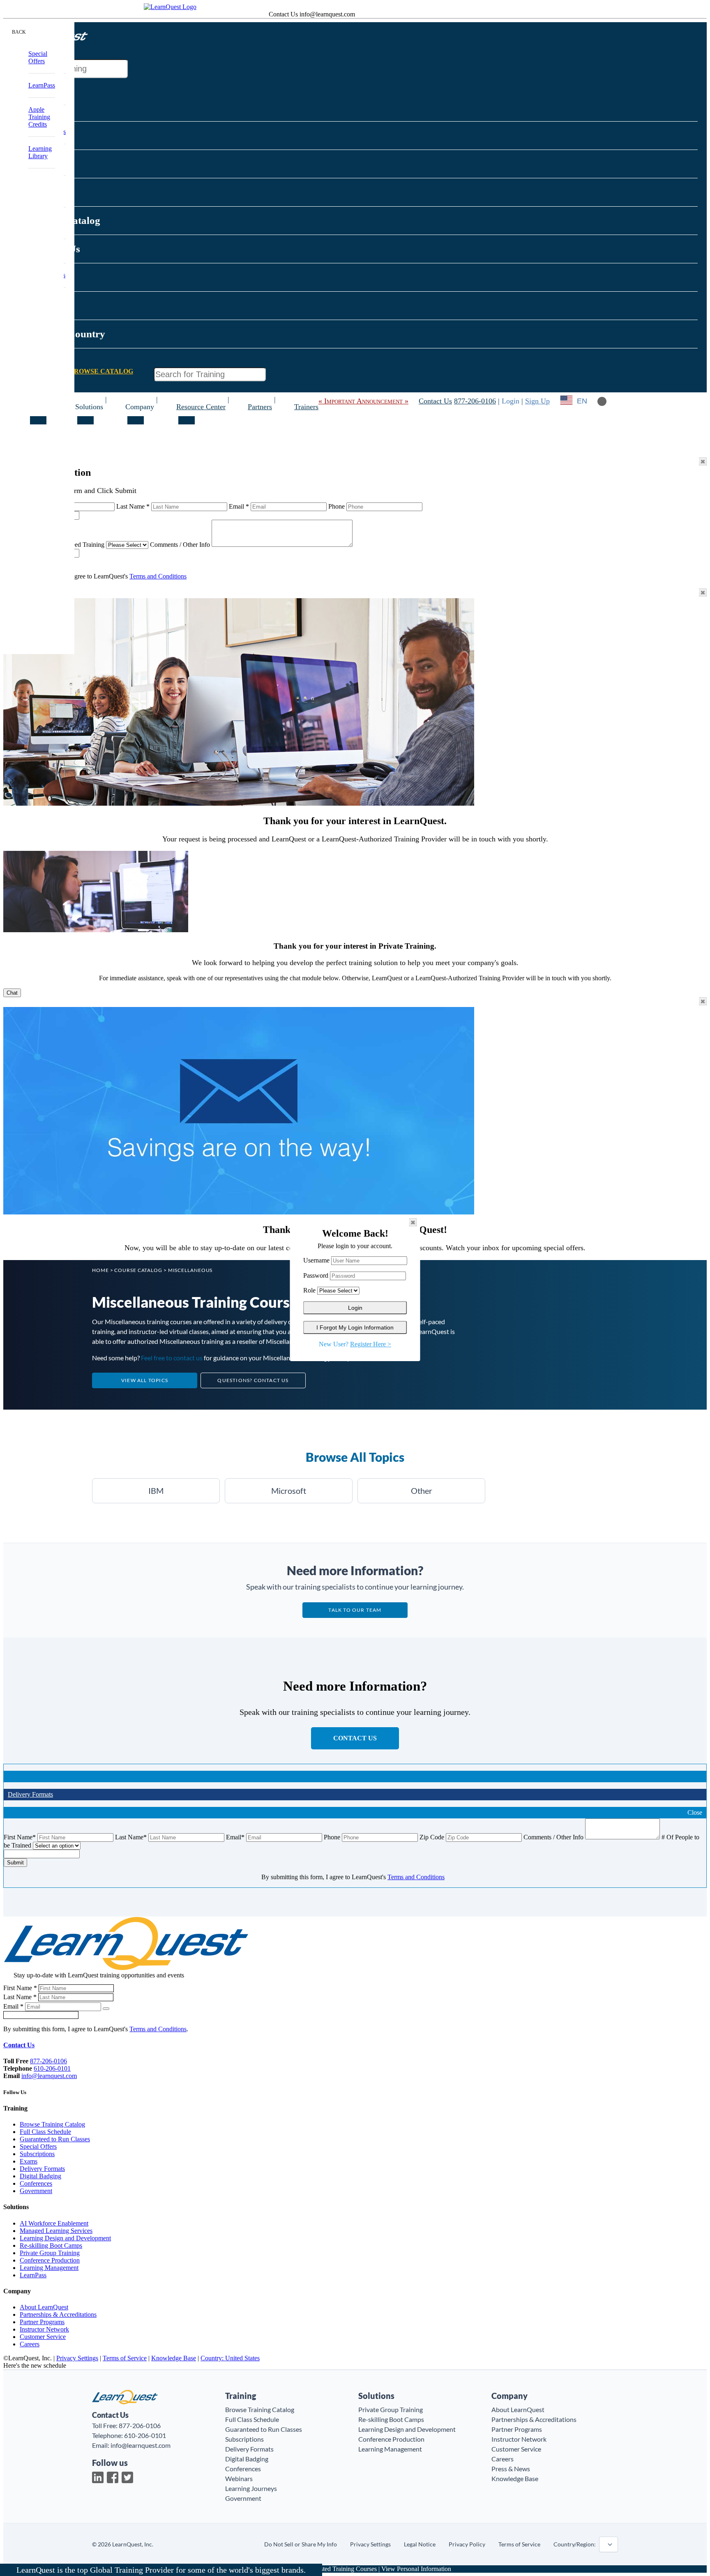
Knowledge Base (174, 2358)
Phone (337, 506)
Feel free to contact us (172, 1358)
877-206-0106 (475, 401)
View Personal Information (416, 2569)
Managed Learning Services (56, 2231)
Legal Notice (420, 2544)
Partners (260, 407)
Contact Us (435, 401)
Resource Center (201, 407)
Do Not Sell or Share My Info (301, 2544)
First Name (20, 1837)
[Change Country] (566, 401)
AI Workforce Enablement (54, 2223)
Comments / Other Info (180, 545)
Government (36, 2191)
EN (582, 401)
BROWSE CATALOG (101, 371)
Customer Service (43, 2337)
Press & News (511, 2469)
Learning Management (49, 2268)
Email (239, 506)
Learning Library (40, 152)
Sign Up (537, 401)
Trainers (306, 407)
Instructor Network (44, 2329)
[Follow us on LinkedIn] (98, 2477)
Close (695, 1812)
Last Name (133, 506)
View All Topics (145, 1380)
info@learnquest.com (49, 2076)
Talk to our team (355, 1610)
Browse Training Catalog (52, 2124)
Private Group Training (50, 2253)
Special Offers (38, 2146)
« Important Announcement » (363, 401)
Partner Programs (42, 2322)
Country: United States (230, 2358)
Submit (15, 1863)
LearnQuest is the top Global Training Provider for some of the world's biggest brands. (161, 2570)
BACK (19, 32)
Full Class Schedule (45, 2132)
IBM (156, 1491)
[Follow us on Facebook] (113, 2477)
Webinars (239, 2478)
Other (422, 1491)
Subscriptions (37, 2154)
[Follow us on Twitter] (127, 2477)
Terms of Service (125, 2358)
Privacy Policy (467, 2544)
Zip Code (432, 1837)
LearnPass (33, 2275)
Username (316, 1260)
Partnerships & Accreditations (58, 2314)
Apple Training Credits (39, 117)
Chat (12, 993)
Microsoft (289, 1491)
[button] (95, 33)
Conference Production (50, 2260)
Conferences (36, 2183)
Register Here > (371, 1344)
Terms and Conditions (158, 576)
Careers (30, 2344)
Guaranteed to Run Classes (55, 2139)
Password (316, 1275)
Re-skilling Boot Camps (51, 2245)
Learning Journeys (251, 2488)
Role (309, 1290)
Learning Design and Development (65, 2238)
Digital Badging (40, 2176)
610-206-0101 (52, 2068)
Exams (29, 2161)
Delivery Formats (30, 1794)
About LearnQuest (44, 2307)
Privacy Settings (77, 2358)
